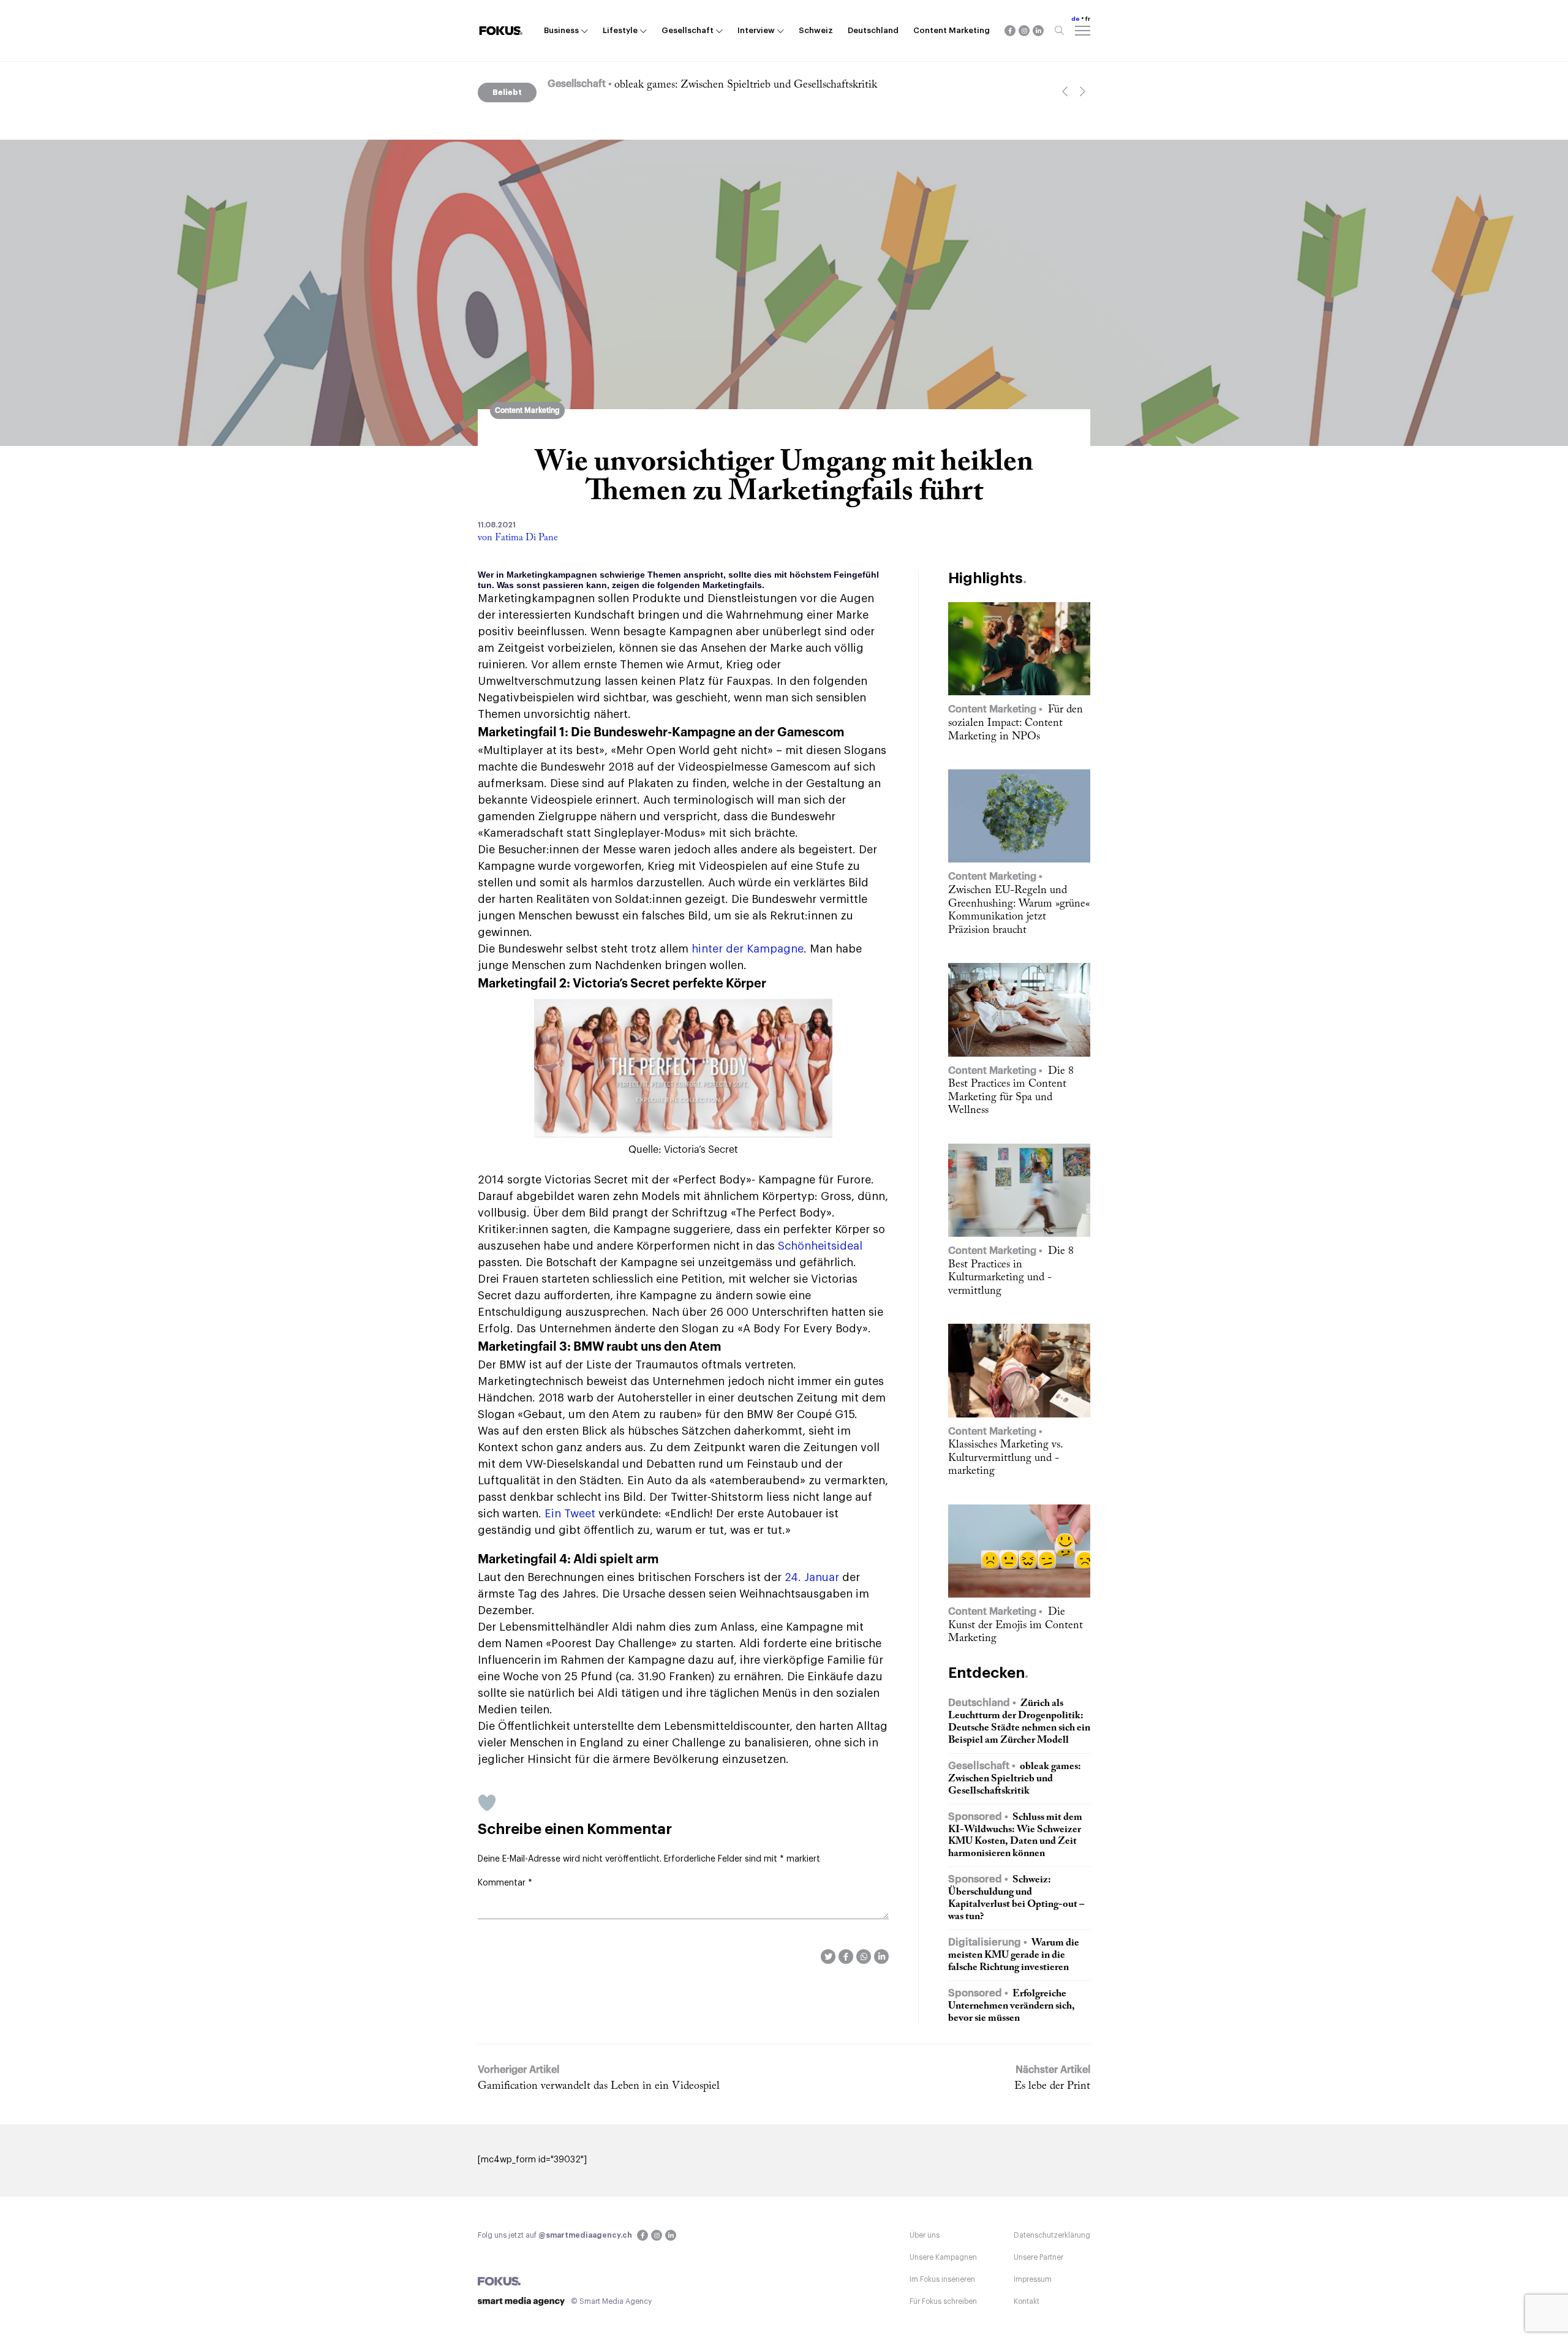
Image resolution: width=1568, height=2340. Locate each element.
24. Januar (812, 1577)
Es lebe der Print (1052, 2086)
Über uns (925, 2235)
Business (561, 30)
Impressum (1033, 2279)
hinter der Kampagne (748, 949)
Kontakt (1027, 2301)
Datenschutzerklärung (1052, 2235)
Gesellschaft (688, 30)
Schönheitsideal (820, 1246)
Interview (756, 30)
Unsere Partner (1038, 2257)
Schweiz (816, 30)
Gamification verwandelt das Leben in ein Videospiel (599, 2086)
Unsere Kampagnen (943, 2257)
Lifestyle (620, 30)
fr (1088, 19)
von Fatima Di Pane (518, 538)
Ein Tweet (570, 1514)
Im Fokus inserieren (942, 2279)
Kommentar (505, 1883)
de (1076, 19)
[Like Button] (487, 1803)
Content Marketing (952, 30)
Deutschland (873, 30)
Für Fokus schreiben (943, 2301)
